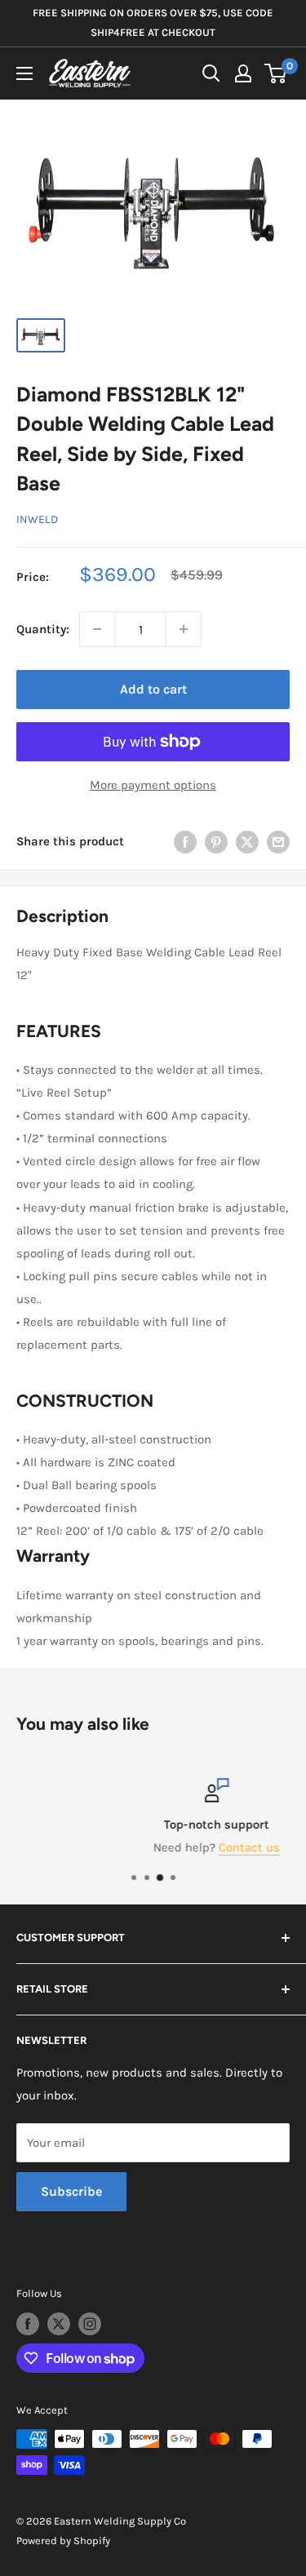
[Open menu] (24, 73)
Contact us (193, 1847)
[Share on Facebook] (185, 841)
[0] (276, 73)
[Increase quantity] (184, 629)
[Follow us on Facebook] (28, 2324)
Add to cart (153, 689)
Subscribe (71, 2191)
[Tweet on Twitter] (247, 841)
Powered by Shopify (63, 2541)
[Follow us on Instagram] (90, 2324)
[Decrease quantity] (97, 629)
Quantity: (43, 629)
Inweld (37, 519)
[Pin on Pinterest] (216, 841)
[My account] (243, 73)
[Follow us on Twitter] (59, 2324)
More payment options (153, 785)
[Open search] (211, 73)
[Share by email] (278, 841)
